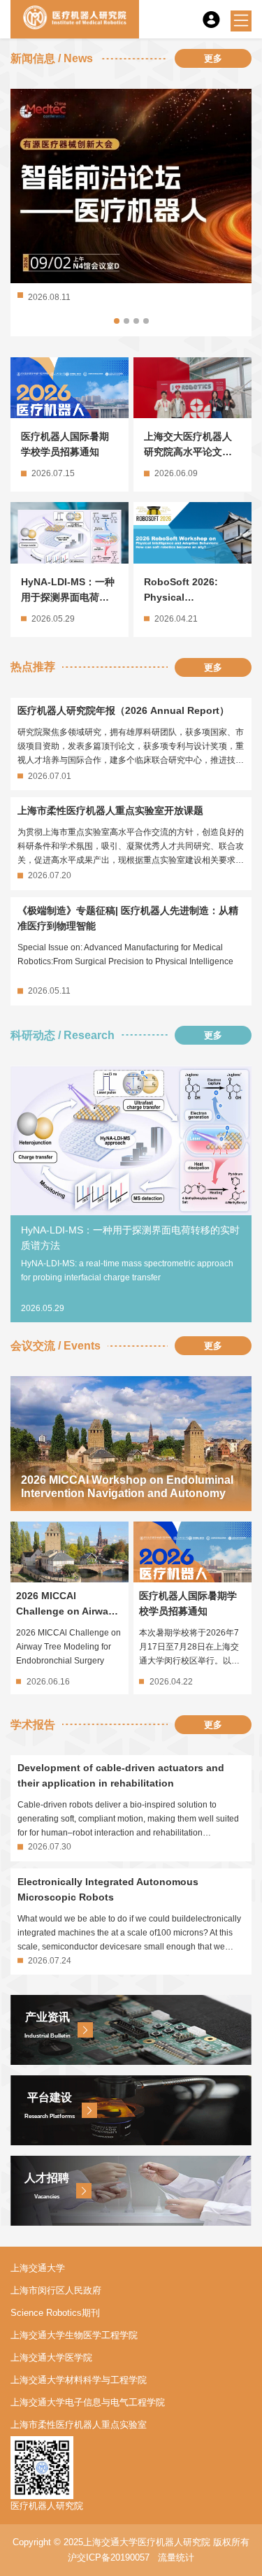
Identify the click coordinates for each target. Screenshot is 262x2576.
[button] (117, 321)
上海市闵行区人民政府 (56, 2290)
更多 (213, 58)
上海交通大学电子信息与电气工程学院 (88, 2402)
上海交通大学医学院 (51, 2357)
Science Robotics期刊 (55, 2313)
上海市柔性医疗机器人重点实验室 (79, 2425)
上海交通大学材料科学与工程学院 (79, 2380)
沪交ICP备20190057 (109, 2557)
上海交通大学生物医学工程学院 (74, 2335)
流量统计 (176, 2557)
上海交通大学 (38, 2268)
